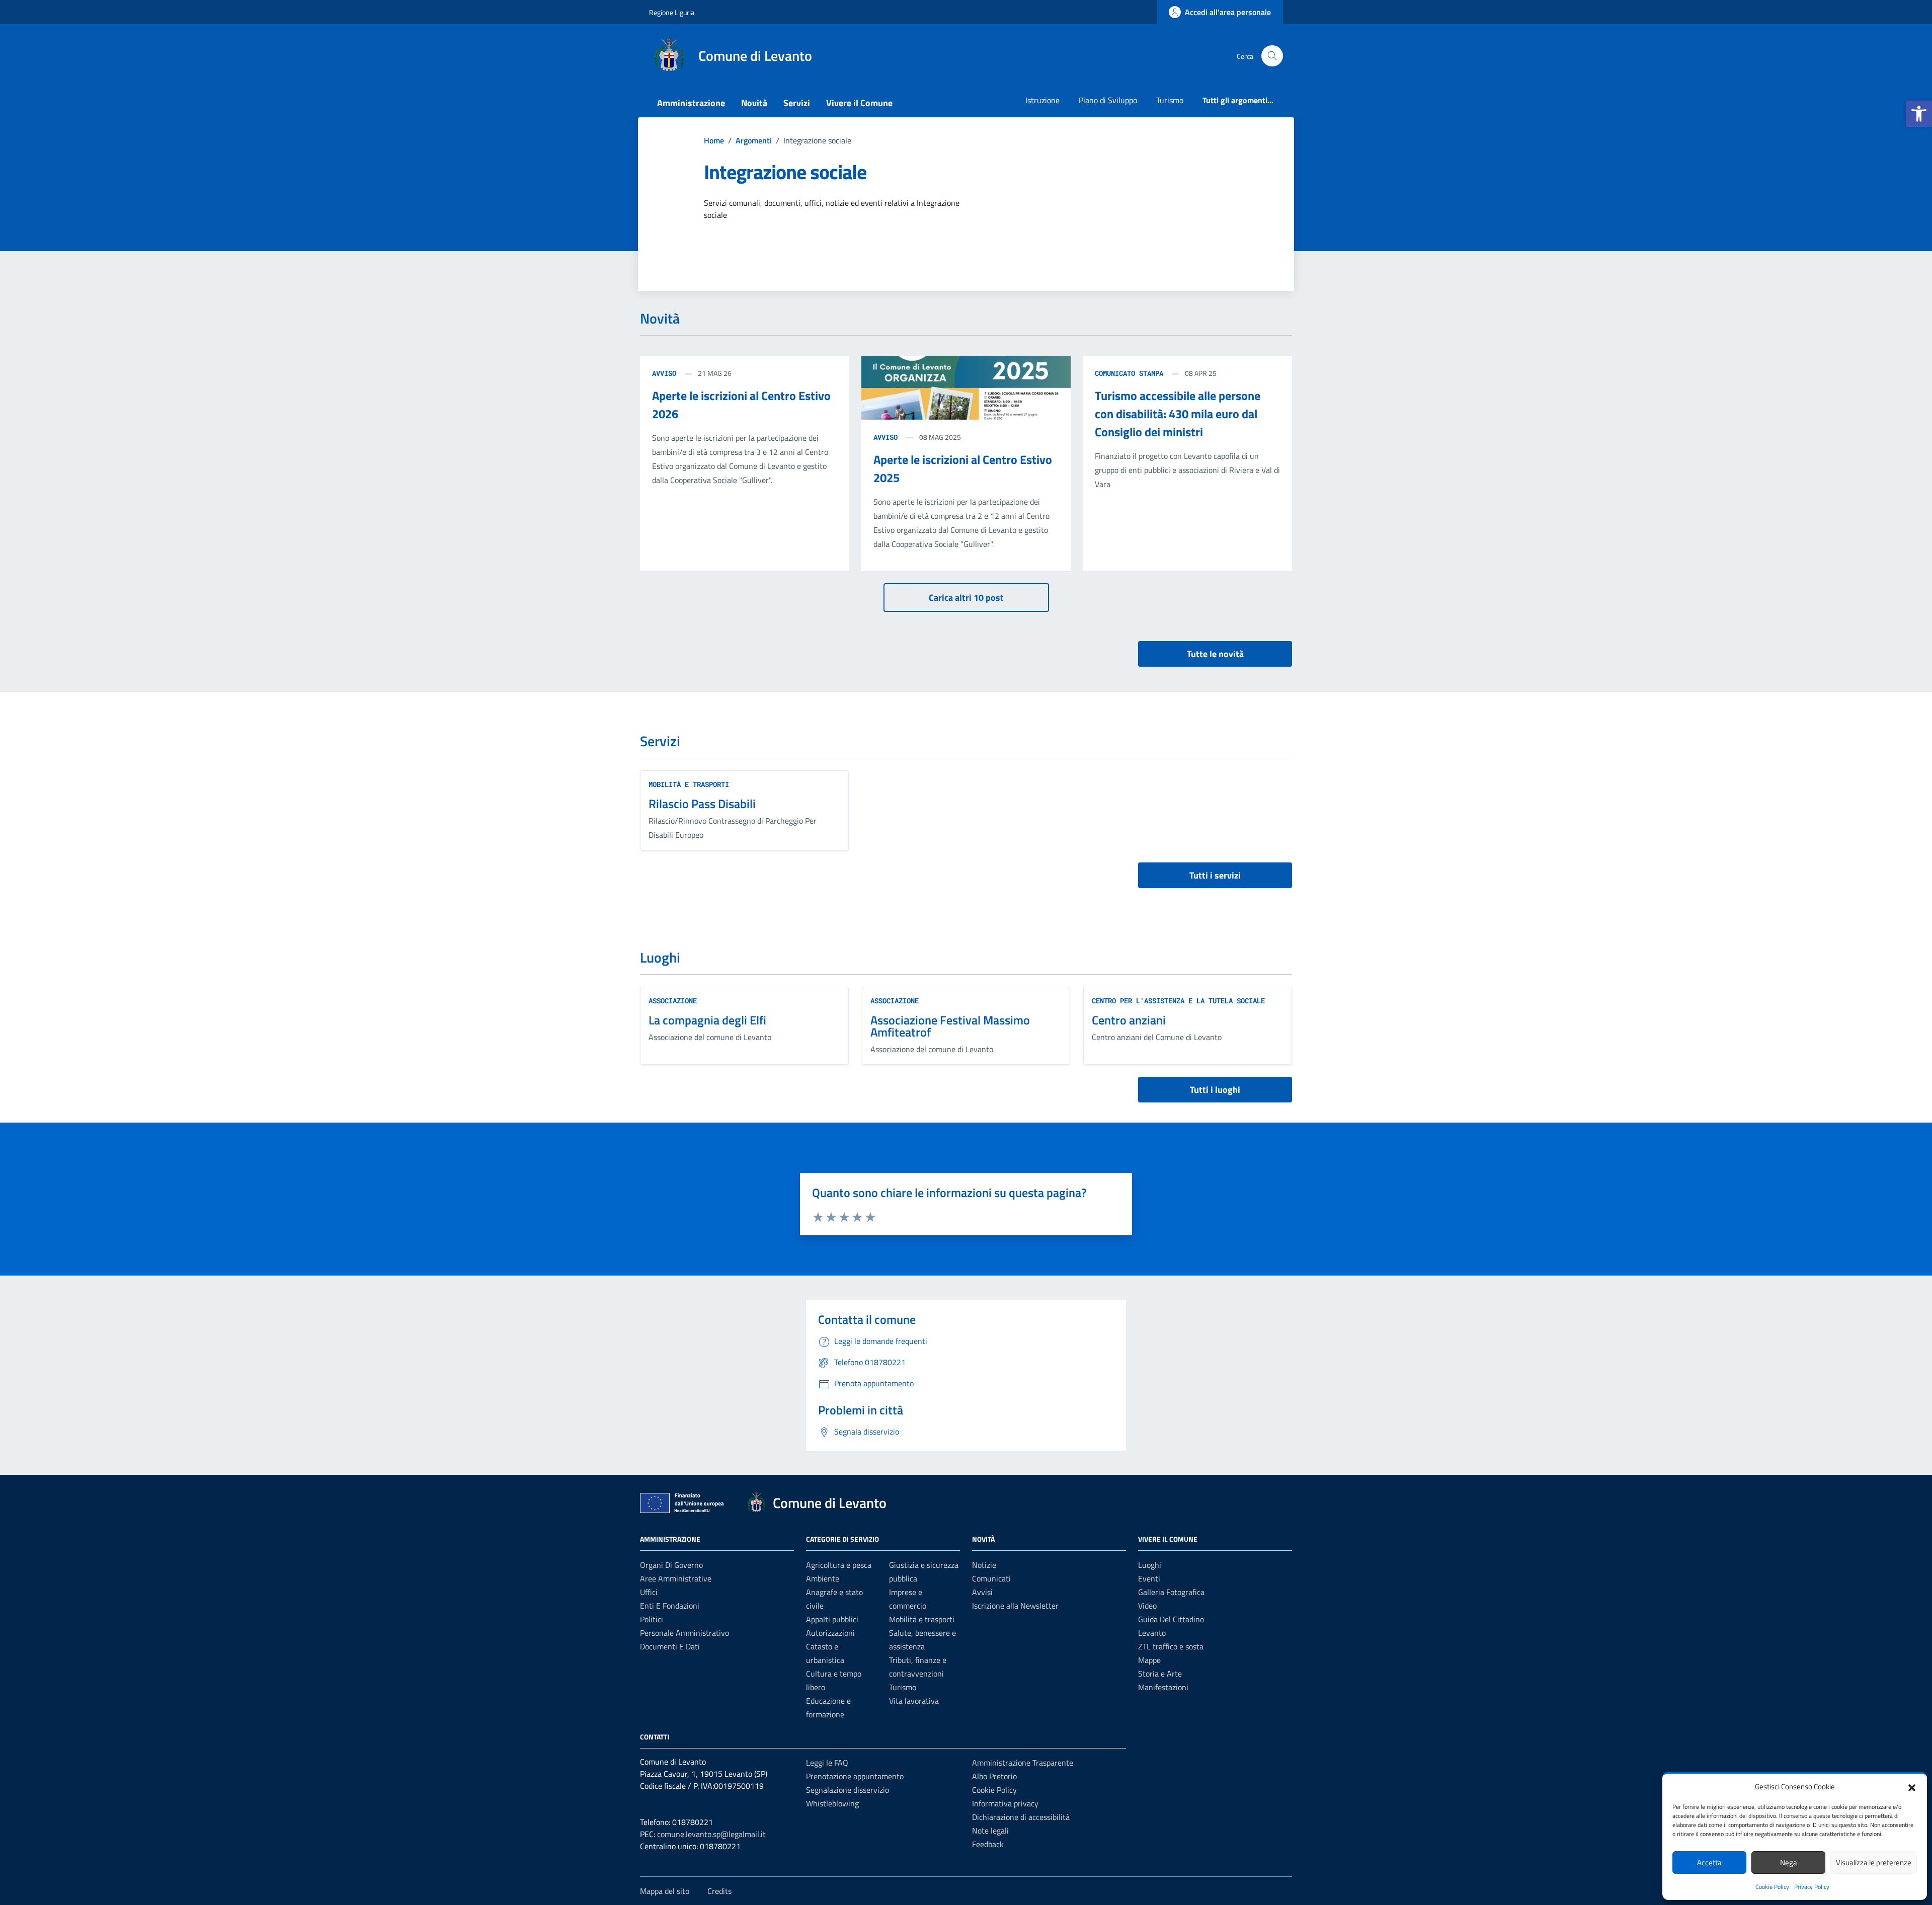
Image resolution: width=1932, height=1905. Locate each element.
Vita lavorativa (914, 1701)
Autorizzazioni (830, 1633)
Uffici (649, 1592)
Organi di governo (671, 1565)
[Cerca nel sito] (1272, 56)
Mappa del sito (665, 1891)
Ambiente (823, 1578)
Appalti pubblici (832, 1619)
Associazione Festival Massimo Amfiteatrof (950, 1026)
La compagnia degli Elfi (707, 1020)
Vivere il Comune (859, 103)
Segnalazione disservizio (848, 1790)
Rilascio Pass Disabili (702, 804)
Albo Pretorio (994, 1776)
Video (1147, 1606)
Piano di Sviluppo (1108, 100)
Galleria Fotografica (1171, 1592)
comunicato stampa (1131, 373)
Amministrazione (691, 103)
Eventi (1149, 1578)
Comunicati (991, 1578)
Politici (652, 1619)
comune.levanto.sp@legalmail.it (711, 1834)
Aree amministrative (676, 1578)
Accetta (1709, 1862)
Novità (754, 103)
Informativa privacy (1005, 1803)
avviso (666, 373)
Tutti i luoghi (1215, 1090)
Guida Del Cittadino (1171, 1619)
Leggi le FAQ (827, 1763)
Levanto (1152, 1633)
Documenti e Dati (670, 1646)
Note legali (990, 1831)
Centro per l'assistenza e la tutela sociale (1178, 1001)
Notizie (984, 1565)
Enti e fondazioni (670, 1606)
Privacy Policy (1812, 1887)
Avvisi (982, 1592)
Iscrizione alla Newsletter (1015, 1606)
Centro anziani (1129, 1020)
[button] (1919, 114)
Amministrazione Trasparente (1023, 1763)
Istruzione (1042, 100)
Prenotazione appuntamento (855, 1776)
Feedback (988, 1844)
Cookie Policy (1772, 1887)
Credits (719, 1891)
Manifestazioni (1163, 1687)
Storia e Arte (1160, 1674)
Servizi (797, 103)
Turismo (1170, 100)
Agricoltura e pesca (839, 1565)
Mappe (1149, 1660)
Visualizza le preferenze (1874, 1862)
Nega (1789, 1862)
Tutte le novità (1215, 654)
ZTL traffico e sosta (1171, 1646)
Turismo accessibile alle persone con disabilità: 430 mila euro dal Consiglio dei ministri (1178, 414)
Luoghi (1150, 1565)
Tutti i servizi (1215, 875)
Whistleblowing (832, 1803)
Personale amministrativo (685, 1633)
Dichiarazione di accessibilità (1021, 1817)
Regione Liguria (672, 12)
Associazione (673, 1001)
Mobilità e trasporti (689, 784)
